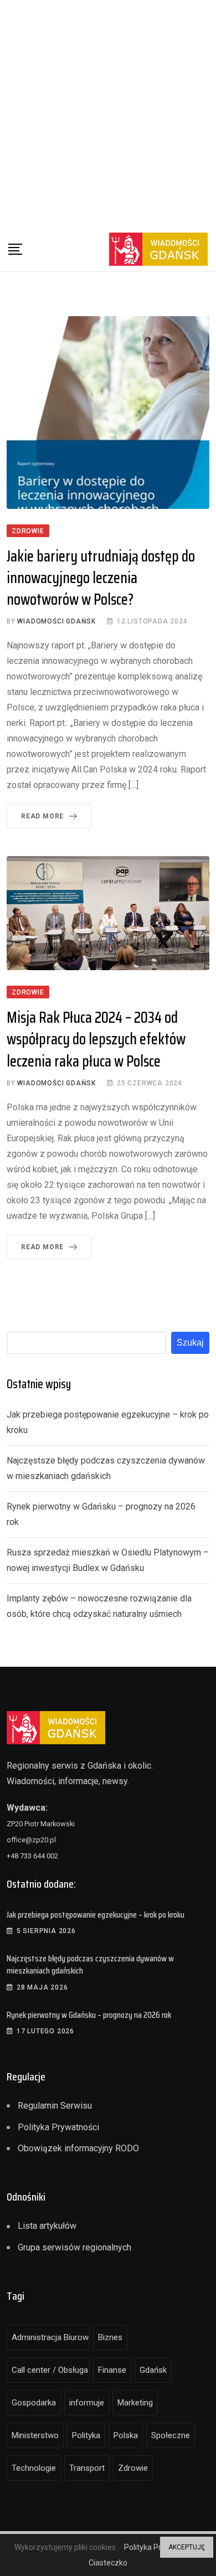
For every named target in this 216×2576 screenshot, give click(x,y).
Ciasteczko (108, 2563)
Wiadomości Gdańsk (56, 621)
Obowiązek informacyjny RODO (78, 2148)
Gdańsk (153, 2370)
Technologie (34, 2468)
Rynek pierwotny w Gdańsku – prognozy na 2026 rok (89, 2015)
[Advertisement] (108, 114)
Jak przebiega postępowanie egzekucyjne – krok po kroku (96, 1915)
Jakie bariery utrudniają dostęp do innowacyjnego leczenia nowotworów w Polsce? (101, 578)
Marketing (135, 2403)
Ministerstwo (35, 2435)
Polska (126, 2435)
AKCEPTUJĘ (187, 2547)
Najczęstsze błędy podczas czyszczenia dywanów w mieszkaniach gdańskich (90, 1964)
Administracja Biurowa (51, 2337)
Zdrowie (133, 2468)
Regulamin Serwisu (55, 2106)
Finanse (112, 2370)
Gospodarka (34, 2403)
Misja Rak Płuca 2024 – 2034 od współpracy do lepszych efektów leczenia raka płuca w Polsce (96, 1039)
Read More (42, 816)
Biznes (110, 2337)
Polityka (86, 2435)
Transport (87, 2468)
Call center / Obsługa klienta (51, 2370)
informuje (87, 2403)
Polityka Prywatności (58, 2127)
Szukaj (190, 1343)
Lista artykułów (47, 2226)
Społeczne (171, 2435)
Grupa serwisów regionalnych (74, 2247)
